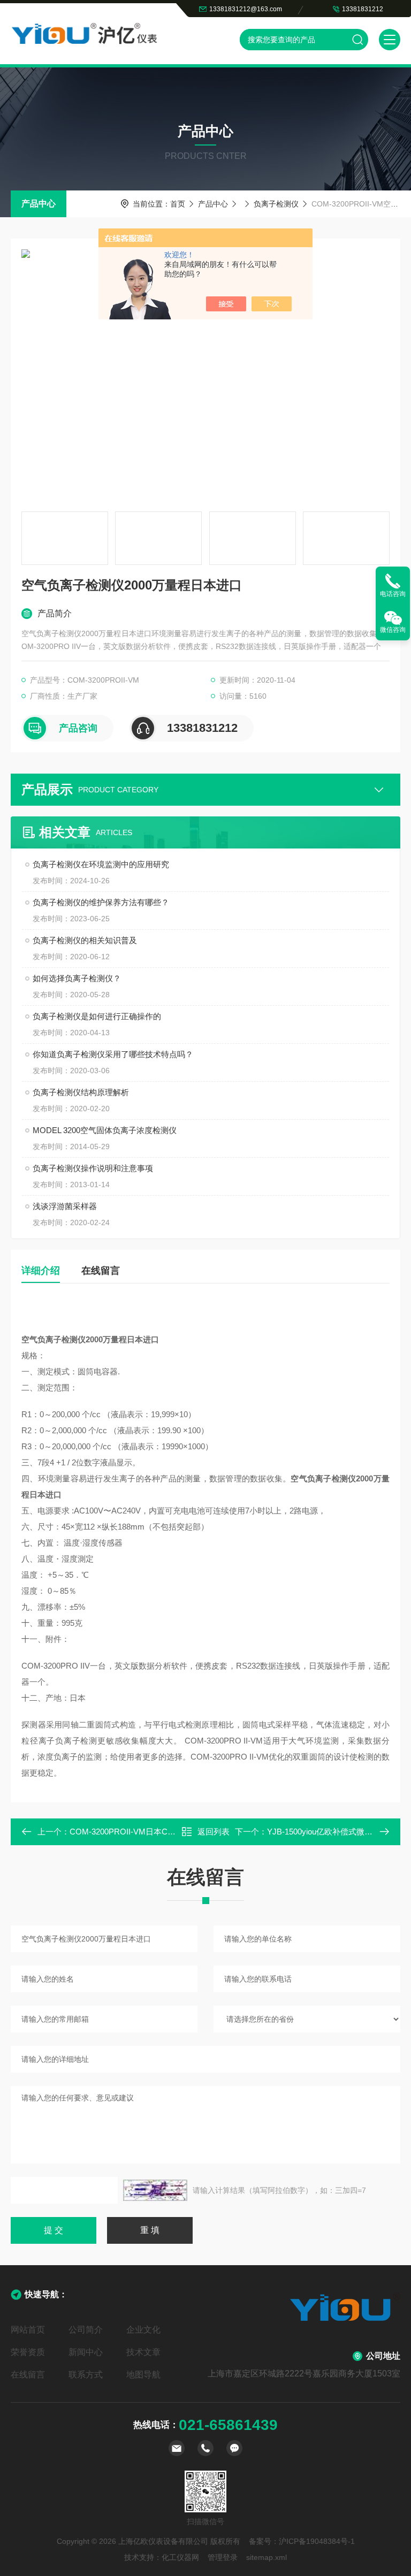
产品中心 (39, 204)
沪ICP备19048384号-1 (317, 2541)
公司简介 (86, 2330)
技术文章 (143, 2352)
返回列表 (214, 1832)
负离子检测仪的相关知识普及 (85, 940)
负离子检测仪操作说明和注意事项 (93, 1168)
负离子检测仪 (276, 204)
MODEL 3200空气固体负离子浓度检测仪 (105, 1130)
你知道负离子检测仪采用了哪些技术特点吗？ (113, 1054)
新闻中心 (86, 2352)
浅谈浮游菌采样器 (65, 1206)
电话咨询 (393, 594)
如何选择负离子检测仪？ (77, 978)
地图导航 (143, 2375)
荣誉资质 (28, 2352)
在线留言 (101, 1271)
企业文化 (143, 2330)
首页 (178, 204)
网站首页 (28, 2330)
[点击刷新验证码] (155, 2190)
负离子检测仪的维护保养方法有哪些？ (101, 902)
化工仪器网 (180, 2557)
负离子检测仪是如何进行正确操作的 (97, 1016)
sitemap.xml (267, 2557)
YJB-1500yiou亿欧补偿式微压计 (324, 1832)
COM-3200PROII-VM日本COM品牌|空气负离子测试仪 (166, 1832)
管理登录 (223, 2557)
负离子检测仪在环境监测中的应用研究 (101, 864)
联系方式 (86, 2375)
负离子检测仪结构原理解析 (81, 1092)
